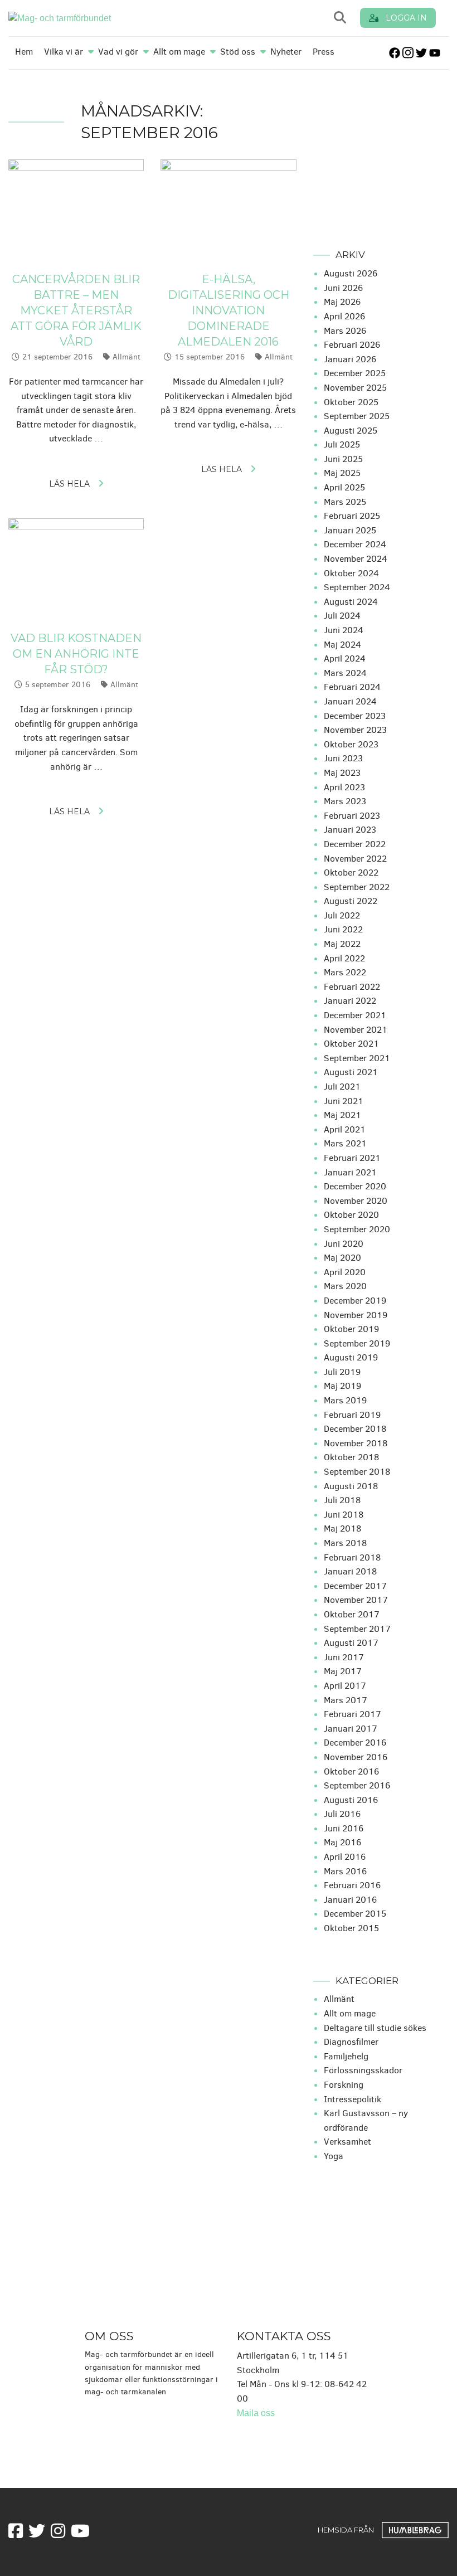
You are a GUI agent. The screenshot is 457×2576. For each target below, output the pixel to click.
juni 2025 (343, 459)
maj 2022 (342, 944)
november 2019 (356, 1315)
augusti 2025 (351, 431)
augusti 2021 (351, 1072)
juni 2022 (343, 929)
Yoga (334, 2156)
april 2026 (344, 316)
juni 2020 (344, 1244)
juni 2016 (344, 1828)
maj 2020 (342, 1258)
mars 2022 (345, 972)
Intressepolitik (353, 2099)
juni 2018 (344, 1515)
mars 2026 (345, 331)
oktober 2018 (351, 1457)
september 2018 (357, 1472)
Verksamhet (347, 2142)
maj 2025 (342, 473)
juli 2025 (342, 444)
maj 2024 (342, 645)
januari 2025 (350, 530)
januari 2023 (350, 830)
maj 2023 (342, 773)
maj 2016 (342, 1842)
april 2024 (345, 658)
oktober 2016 (351, 1771)
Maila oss (256, 2413)
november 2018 (356, 1443)
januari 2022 (350, 1001)
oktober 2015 (351, 1928)
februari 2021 (352, 1158)
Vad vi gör (118, 52)
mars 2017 (346, 1700)
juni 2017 (344, 1657)
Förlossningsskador (363, 2070)
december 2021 (355, 1015)
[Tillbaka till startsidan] (111, 18)
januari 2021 (350, 1172)
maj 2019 (342, 1386)
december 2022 (355, 844)
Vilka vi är (64, 52)
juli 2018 (342, 1500)
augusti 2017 (351, 1643)
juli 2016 (342, 1814)
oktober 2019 (351, 1329)
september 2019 (357, 1343)
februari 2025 (352, 516)
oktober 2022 (351, 873)
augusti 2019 (351, 1357)
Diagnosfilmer (351, 2042)
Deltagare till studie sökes (375, 2028)
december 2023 (355, 716)
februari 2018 (352, 1557)
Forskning (344, 2085)
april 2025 (344, 487)
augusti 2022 (351, 901)
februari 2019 (352, 1415)
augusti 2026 (351, 273)
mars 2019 (345, 1400)
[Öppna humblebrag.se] (415, 2530)
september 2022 (357, 887)
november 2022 (355, 859)
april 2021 (345, 1129)
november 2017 (356, 1600)
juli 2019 (342, 1372)
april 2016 (345, 1857)
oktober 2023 (351, 744)
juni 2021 (344, 1101)
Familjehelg (346, 2056)
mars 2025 (345, 502)
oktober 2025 (351, 402)
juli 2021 (342, 1087)
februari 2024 (352, 687)
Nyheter (286, 52)
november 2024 (356, 559)
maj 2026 (342, 302)
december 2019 (355, 1301)
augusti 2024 (351, 602)
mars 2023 (345, 801)
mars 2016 (345, 1871)
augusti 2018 (351, 1486)
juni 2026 (343, 288)
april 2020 (345, 1272)
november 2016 (356, 1757)
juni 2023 (343, 758)
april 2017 (345, 1686)
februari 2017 (353, 1714)
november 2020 (356, 1201)
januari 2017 (351, 1729)
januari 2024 (350, 701)
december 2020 (355, 1186)
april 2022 (344, 958)
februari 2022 (352, 987)
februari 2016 (352, 1885)
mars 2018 (345, 1543)
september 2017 (357, 1629)
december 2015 (355, 1914)
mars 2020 (345, 1286)
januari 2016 (350, 1900)
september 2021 (357, 1058)
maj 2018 (342, 1528)
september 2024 (357, 587)
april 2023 (344, 787)
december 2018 (355, 1429)
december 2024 (355, 544)
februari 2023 (352, 816)
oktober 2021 (351, 1044)
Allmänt (127, 357)
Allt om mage (179, 52)
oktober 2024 (351, 573)
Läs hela (69, 484)
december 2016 (355, 1743)
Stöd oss (238, 52)
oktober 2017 (352, 1614)
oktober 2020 (351, 1215)
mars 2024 (345, 673)
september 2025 (357, 416)
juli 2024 (342, 616)
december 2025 (355, 373)
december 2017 (355, 1586)
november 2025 (355, 388)
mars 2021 (345, 1143)
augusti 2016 (351, 1800)
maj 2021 (342, 1115)
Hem (24, 52)
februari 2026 (352, 345)
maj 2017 (343, 1671)
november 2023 (355, 730)
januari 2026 (350, 359)
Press (324, 52)
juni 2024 (344, 630)
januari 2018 (350, 1571)
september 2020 (357, 1229)
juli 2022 (342, 915)
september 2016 (357, 1785)
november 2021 (356, 1030)
